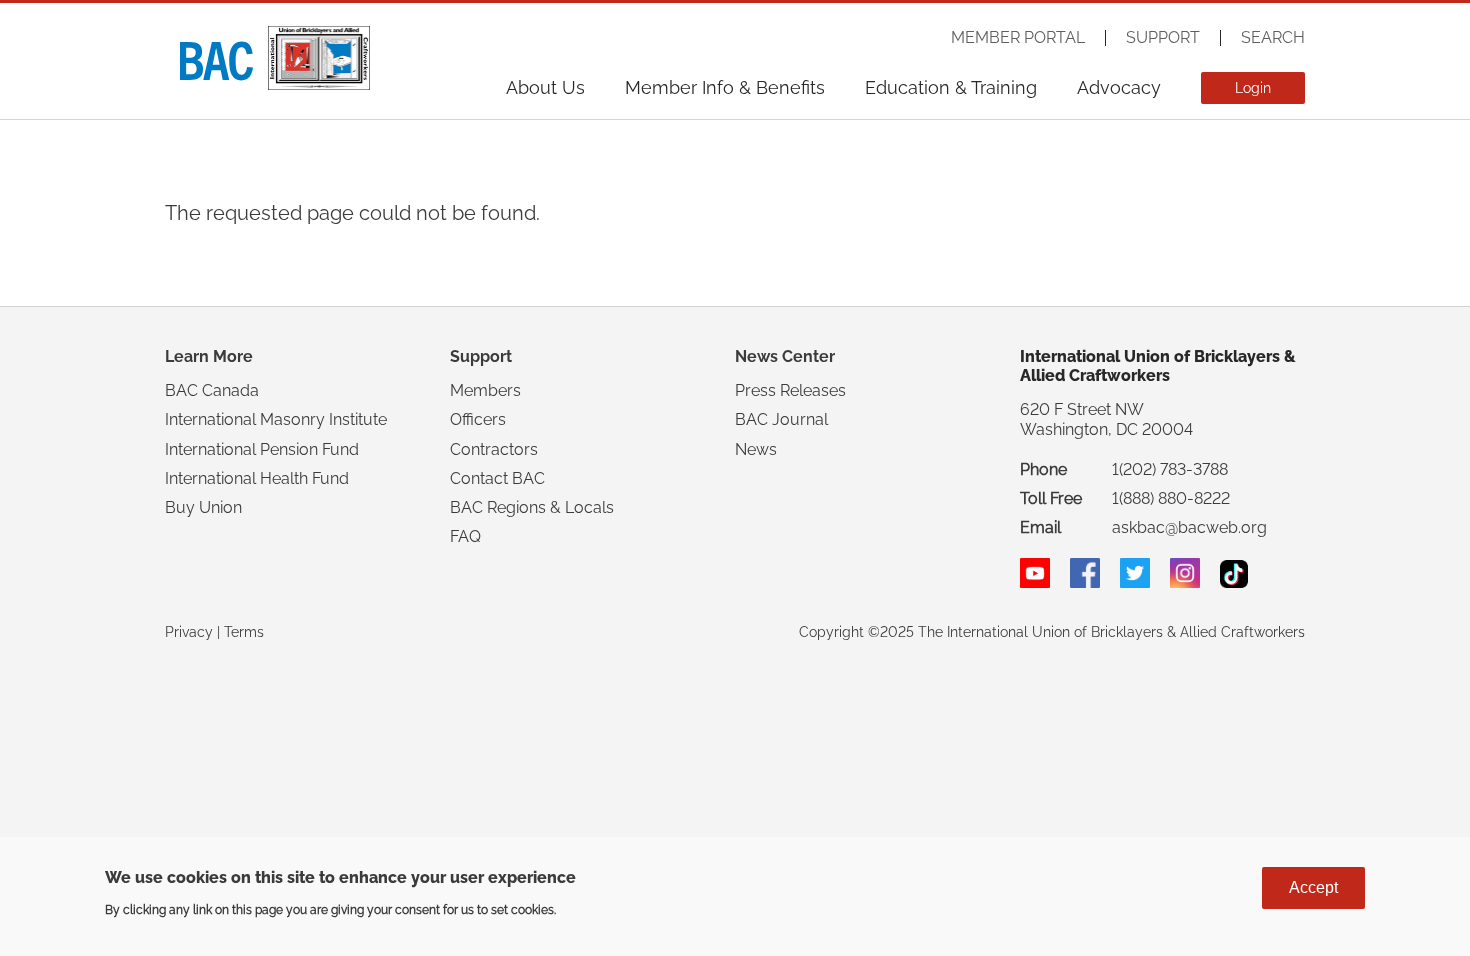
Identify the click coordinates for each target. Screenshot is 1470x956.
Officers (478, 419)
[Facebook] (1085, 582)
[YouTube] (1035, 582)
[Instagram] (1185, 582)
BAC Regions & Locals (532, 507)
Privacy (189, 632)
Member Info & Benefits (725, 87)
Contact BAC (497, 478)
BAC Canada (212, 390)
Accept (1313, 887)
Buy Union (203, 507)
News (756, 449)
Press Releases (790, 390)
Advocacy (1119, 87)
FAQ (465, 536)
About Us (545, 87)
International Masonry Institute (276, 419)
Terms (244, 632)
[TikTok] (1234, 582)
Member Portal (1018, 38)
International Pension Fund (262, 449)
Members (485, 390)
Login (1253, 88)
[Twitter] (1135, 582)
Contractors (494, 449)
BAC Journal (781, 419)
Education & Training (951, 87)
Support (1163, 38)
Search (1273, 38)
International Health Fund (257, 478)
